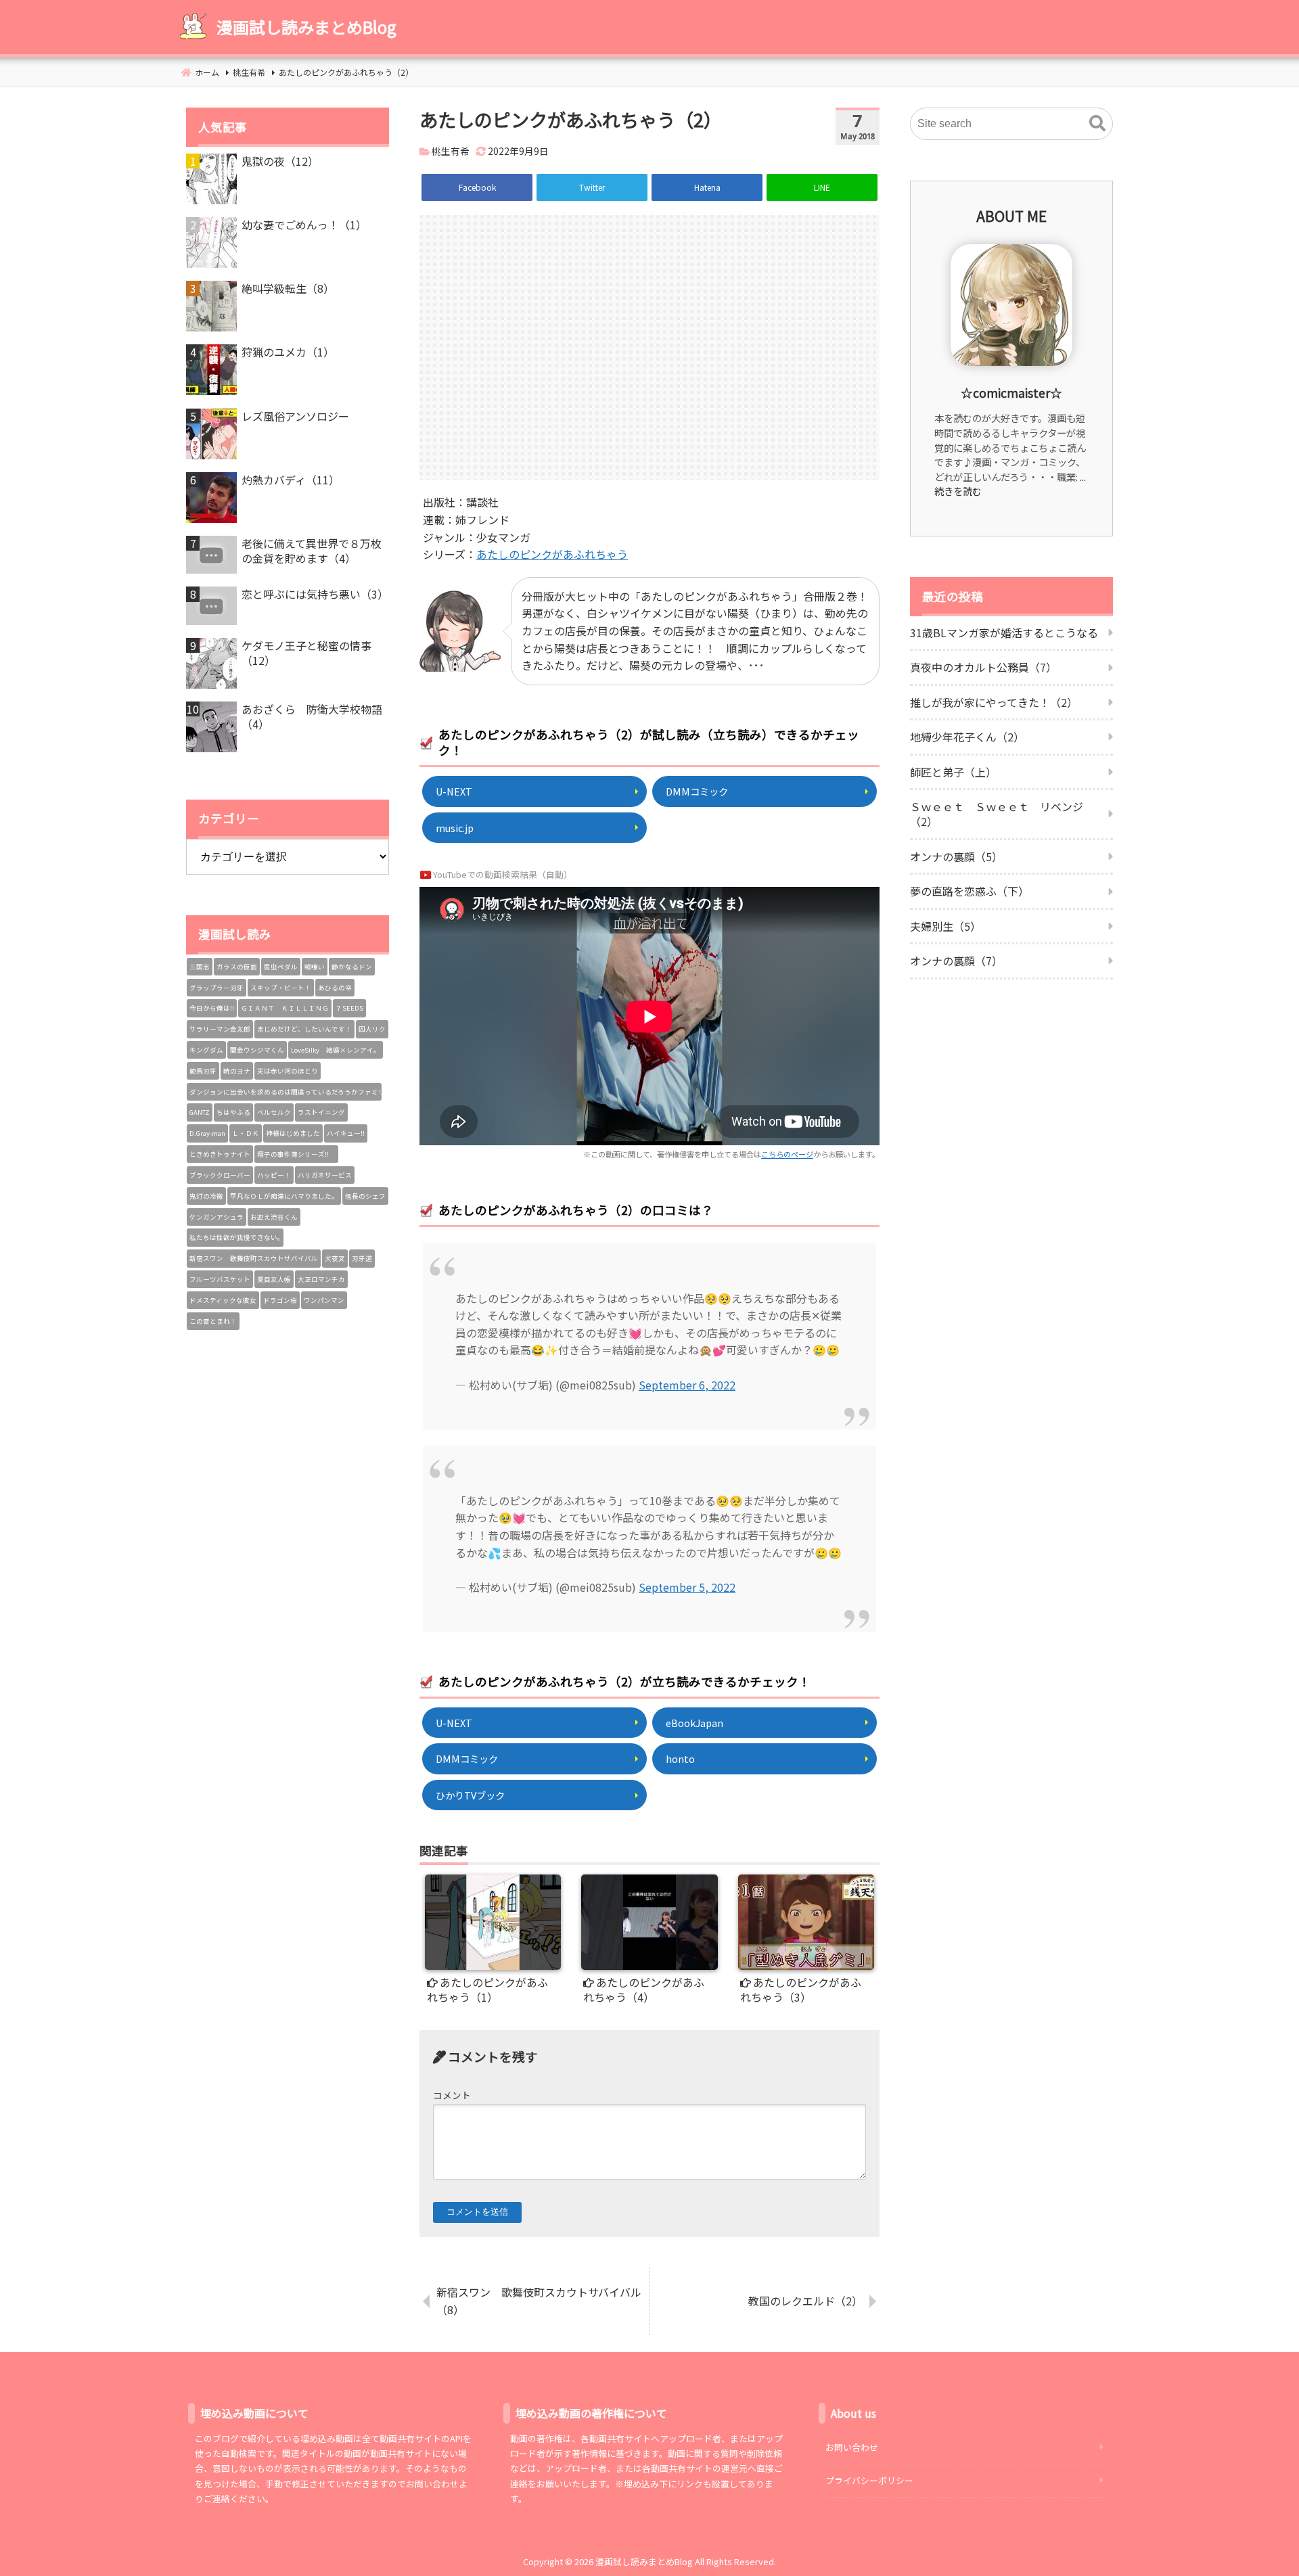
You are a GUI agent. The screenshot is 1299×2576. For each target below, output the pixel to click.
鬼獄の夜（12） (280, 161)
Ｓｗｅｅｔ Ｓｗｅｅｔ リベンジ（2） (997, 814)
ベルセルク (274, 1112)
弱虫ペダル (281, 967)
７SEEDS (349, 1008)
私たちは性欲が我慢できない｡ (235, 1237)
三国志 (200, 967)
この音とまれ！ (213, 1321)
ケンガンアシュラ (216, 1217)
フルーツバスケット (220, 1279)
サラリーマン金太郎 (220, 1029)
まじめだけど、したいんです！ (304, 1029)
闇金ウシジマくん (257, 1050)
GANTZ (200, 1112)
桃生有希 (451, 151)
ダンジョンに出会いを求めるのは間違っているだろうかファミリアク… (286, 1092)
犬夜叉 (335, 1258)
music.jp (455, 828)
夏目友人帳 (274, 1279)
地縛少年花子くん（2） (967, 737)
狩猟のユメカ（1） (288, 352)
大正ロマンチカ (321, 1279)
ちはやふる (233, 1112)
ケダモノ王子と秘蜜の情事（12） (306, 653)
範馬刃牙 (203, 1071)
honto (680, 1758)
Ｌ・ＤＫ (246, 1133)
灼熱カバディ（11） (291, 480)
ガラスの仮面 (237, 967)
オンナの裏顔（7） (956, 961)
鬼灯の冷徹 (206, 1196)
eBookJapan (694, 1723)
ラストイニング (321, 1112)
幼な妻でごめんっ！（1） (304, 225)
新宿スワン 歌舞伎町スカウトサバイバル (254, 1258)
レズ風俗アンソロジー (295, 416)
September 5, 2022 (687, 1587)
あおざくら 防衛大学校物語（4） (312, 717)
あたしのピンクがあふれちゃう (552, 554)
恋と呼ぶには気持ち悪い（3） (315, 594)
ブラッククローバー (220, 1175)
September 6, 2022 (687, 1385)
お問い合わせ (852, 2447)
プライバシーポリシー (869, 2480)
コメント (452, 2095)
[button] (1097, 124)
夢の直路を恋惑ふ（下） (970, 891)
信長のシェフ (365, 1196)
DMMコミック (697, 791)
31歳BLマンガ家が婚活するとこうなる (1004, 632)
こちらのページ (787, 1154)
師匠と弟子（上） (953, 772)
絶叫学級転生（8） (288, 288)
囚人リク (372, 1029)
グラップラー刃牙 (216, 988)
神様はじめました (293, 1133)
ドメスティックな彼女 (223, 1300)
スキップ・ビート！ (281, 988)
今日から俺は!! (212, 1008)
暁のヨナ (237, 1071)
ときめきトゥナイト (220, 1154)
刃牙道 (362, 1258)
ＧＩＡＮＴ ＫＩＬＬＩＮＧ (285, 1008)
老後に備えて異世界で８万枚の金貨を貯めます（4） (312, 551)
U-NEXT (454, 791)
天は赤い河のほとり (288, 1071)
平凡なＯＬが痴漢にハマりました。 (284, 1196)
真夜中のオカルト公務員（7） (983, 667)
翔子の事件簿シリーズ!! (296, 1154)
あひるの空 (335, 988)
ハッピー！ (274, 1175)
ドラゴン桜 (280, 1300)
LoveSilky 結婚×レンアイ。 (336, 1050)
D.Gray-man (207, 1133)
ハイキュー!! (346, 1133)
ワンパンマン (324, 1300)
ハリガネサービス (325, 1175)
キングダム (206, 1050)
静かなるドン (352, 967)
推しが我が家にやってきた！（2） (994, 702)
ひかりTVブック (470, 1795)
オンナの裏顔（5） (956, 856)
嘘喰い (315, 967)
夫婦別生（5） (945, 926)
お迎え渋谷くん (274, 1217)
